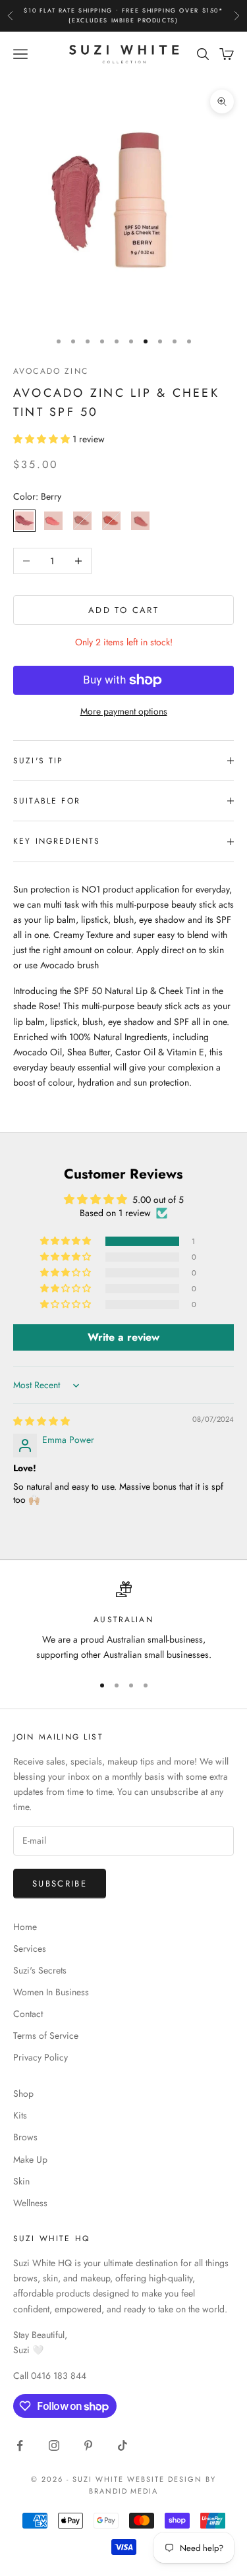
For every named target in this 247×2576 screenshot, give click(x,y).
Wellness (30, 2203)
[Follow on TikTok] (123, 2445)
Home (25, 1927)
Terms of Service (46, 2035)
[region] (123, 1622)
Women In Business (51, 1992)
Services (30, 1948)
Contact (28, 2014)
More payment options (124, 711)
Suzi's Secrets (40, 1970)
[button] (43, 439)
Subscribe (60, 1884)
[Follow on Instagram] (54, 2445)
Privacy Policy (41, 2057)
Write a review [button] (123, 1337)
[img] (41, 1421)
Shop (23, 2093)
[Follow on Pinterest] (88, 2445)
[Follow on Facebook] (20, 2445)
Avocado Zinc (51, 371)
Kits (20, 2115)
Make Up (30, 2159)
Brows (25, 2137)
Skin (21, 2181)
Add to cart (123, 610)
